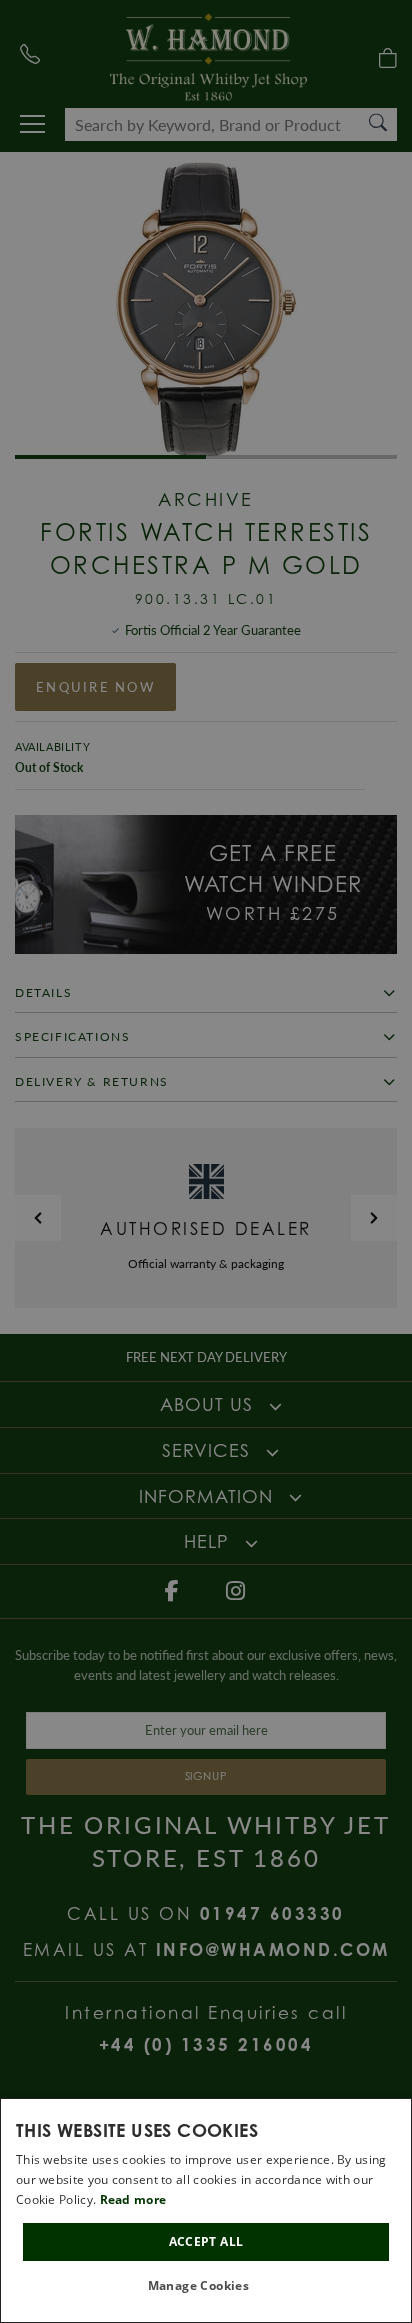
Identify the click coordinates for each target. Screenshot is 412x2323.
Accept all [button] (206, 2241)
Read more (133, 2199)
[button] (206, 2286)
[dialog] (206, 2210)
